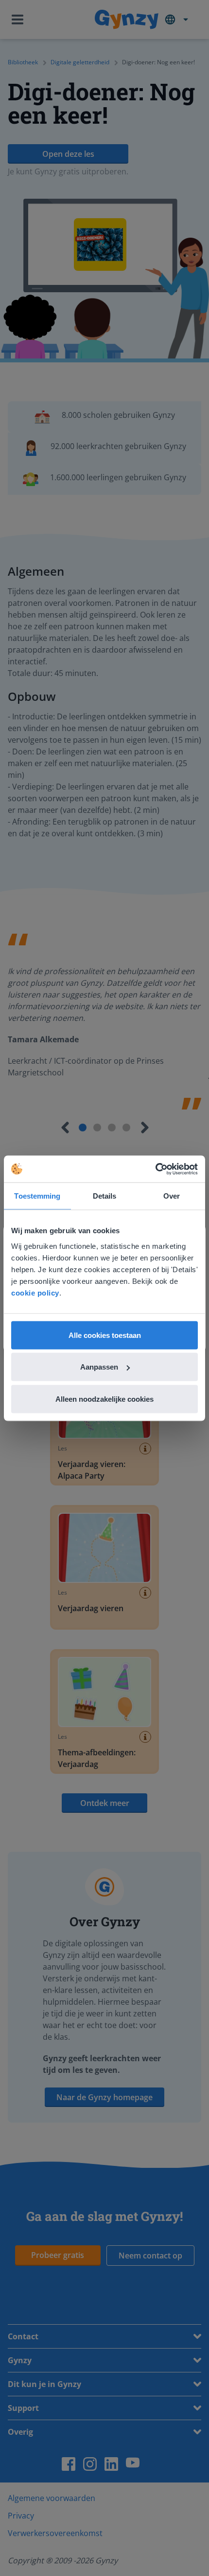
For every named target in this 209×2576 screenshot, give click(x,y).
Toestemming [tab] (37, 1196)
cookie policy (35, 1292)
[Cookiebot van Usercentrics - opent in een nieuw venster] (155, 1169)
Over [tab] (172, 1196)
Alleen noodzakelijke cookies (104, 1399)
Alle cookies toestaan (105, 1335)
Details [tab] (105, 1196)
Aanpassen (99, 1367)
